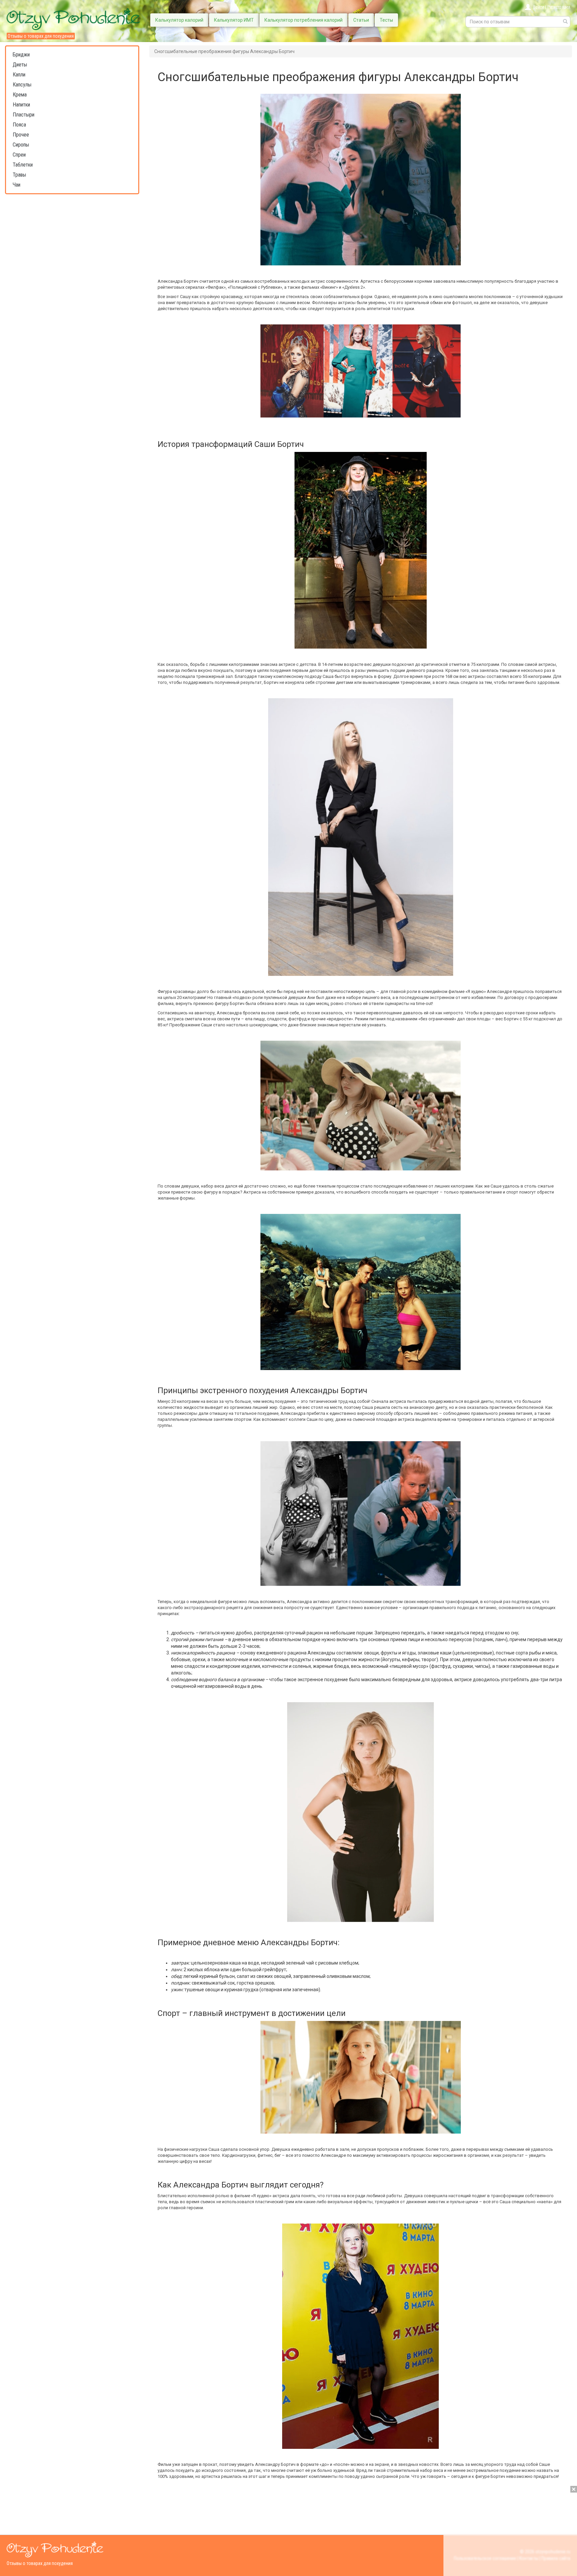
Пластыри (24, 115)
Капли (19, 75)
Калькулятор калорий (179, 20)
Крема (20, 95)
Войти (539, 7)
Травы (19, 175)
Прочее (21, 135)
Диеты (20, 65)
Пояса (19, 125)
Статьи (361, 20)
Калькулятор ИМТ (234, 20)
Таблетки (23, 165)
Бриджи (21, 55)
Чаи (17, 185)
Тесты (386, 20)
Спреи (19, 155)
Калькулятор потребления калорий (304, 20)
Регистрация (559, 7)
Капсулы (22, 85)
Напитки (21, 105)
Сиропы (21, 145)
